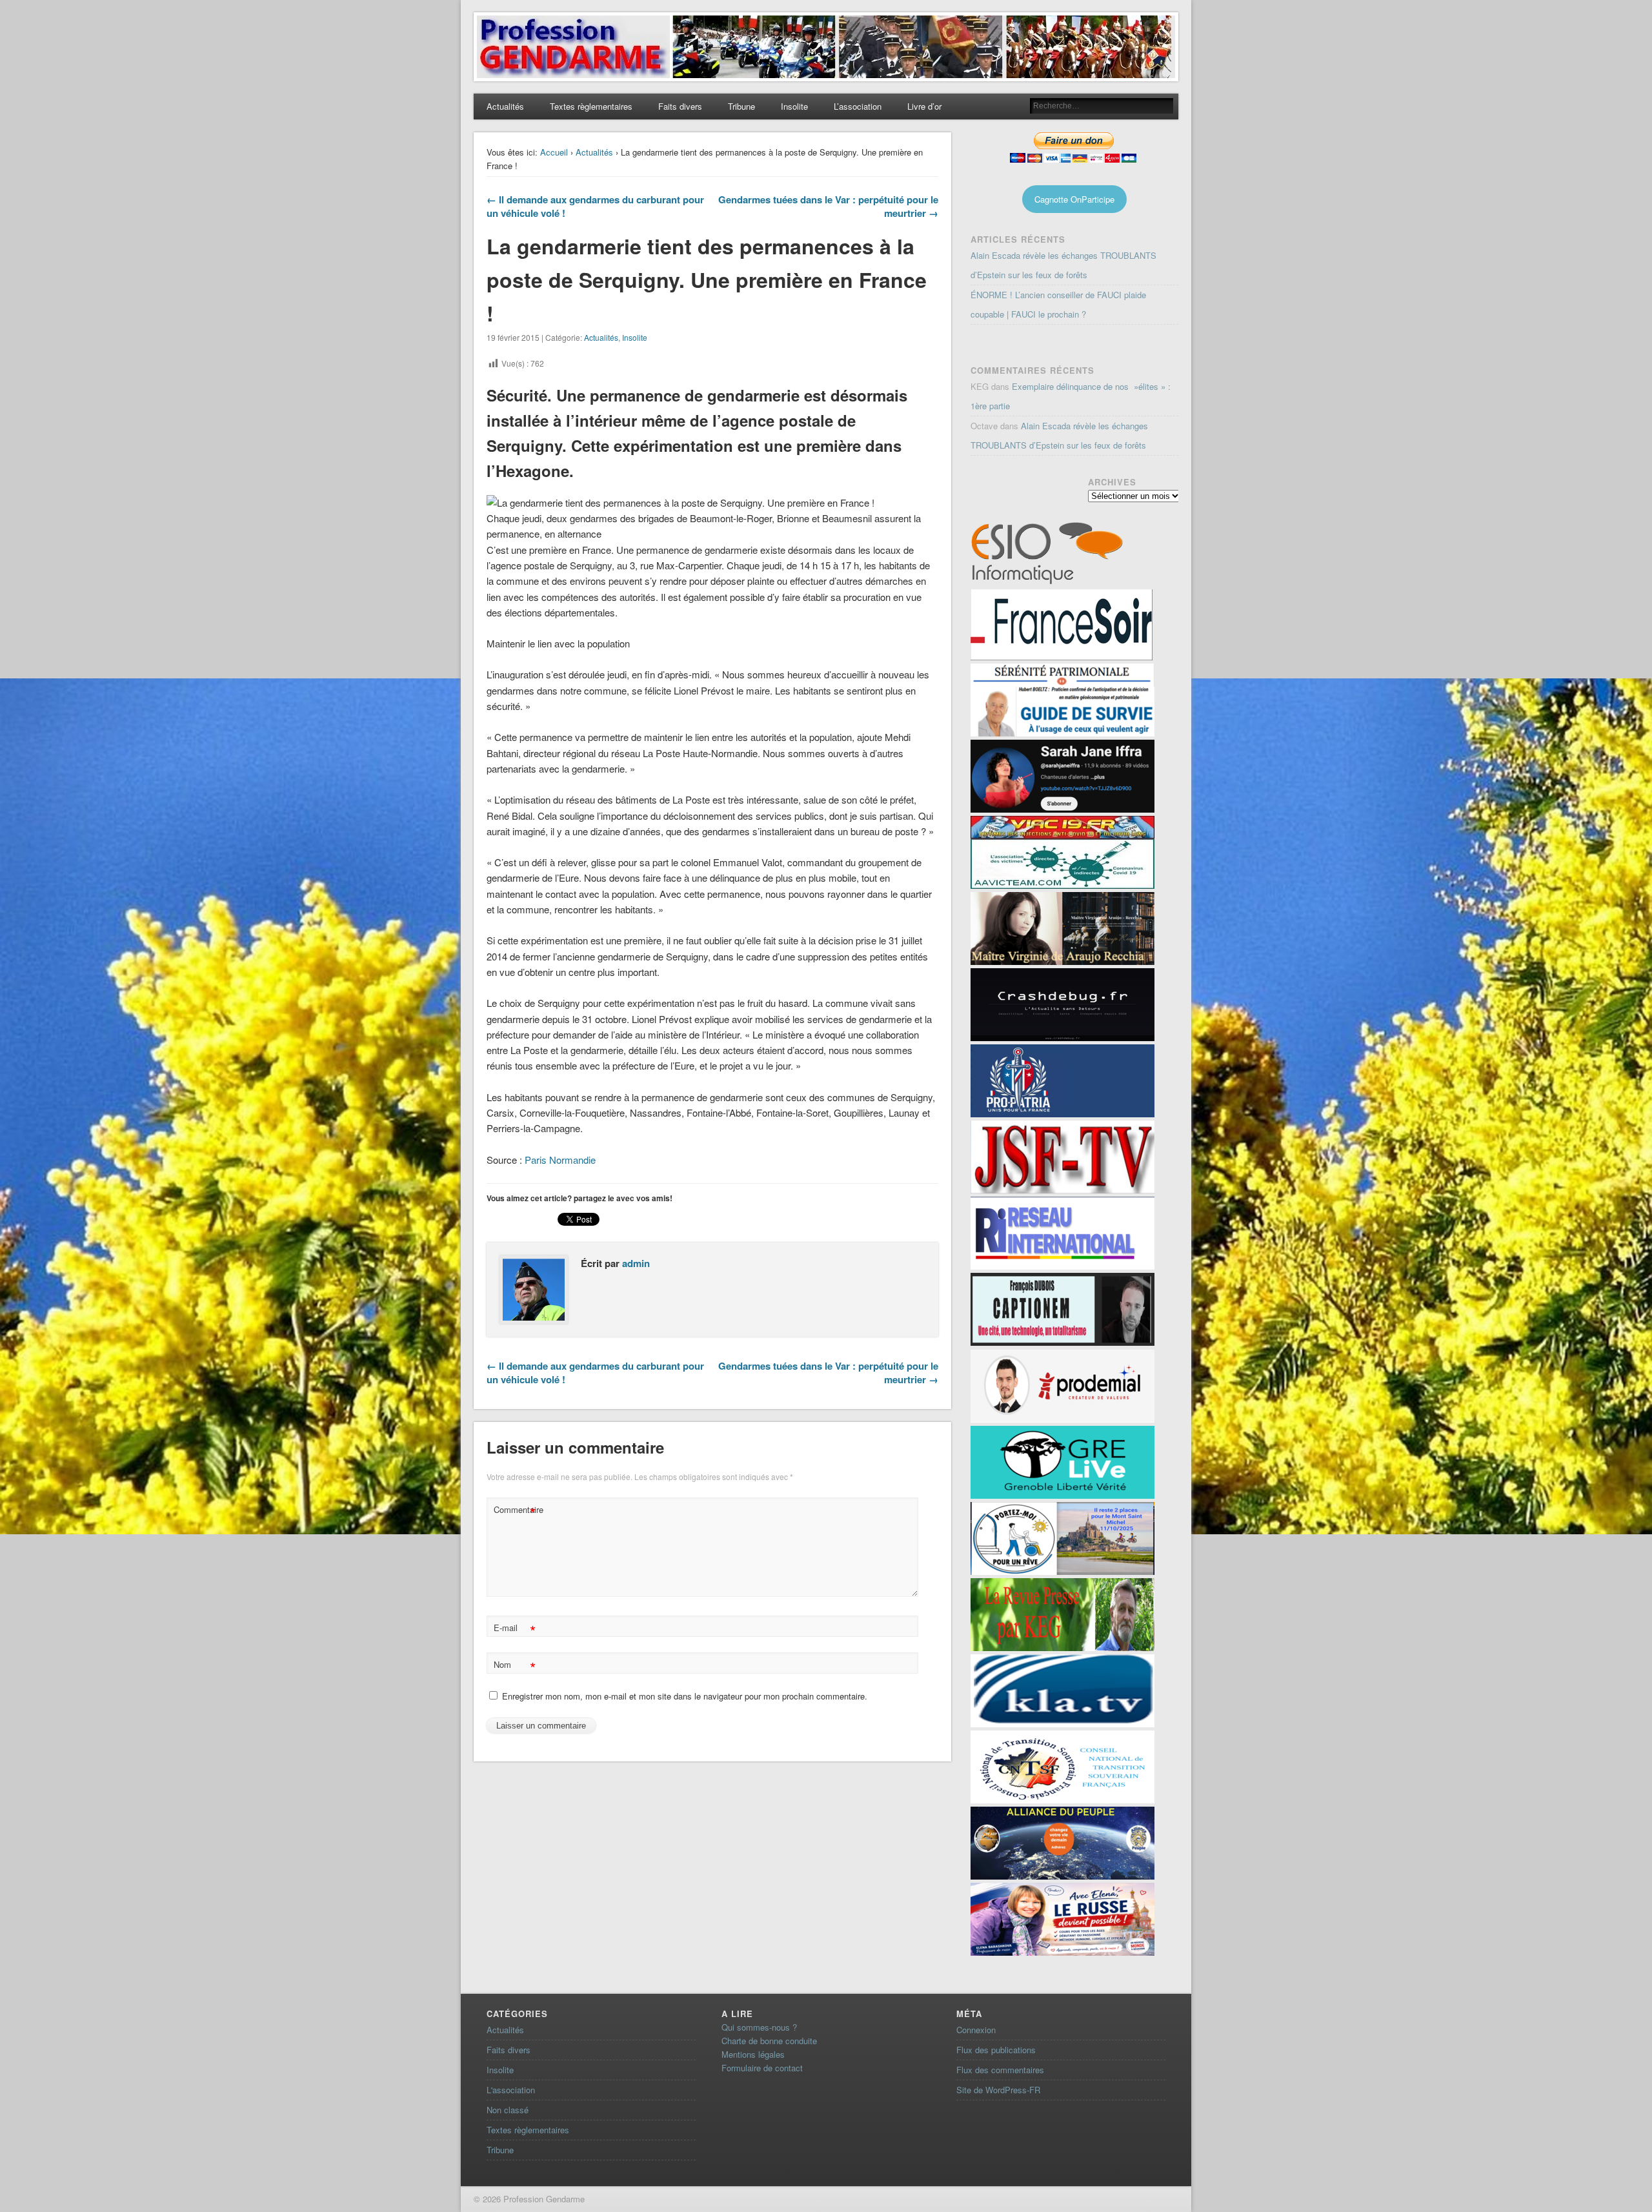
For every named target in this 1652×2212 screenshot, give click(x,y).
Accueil (554, 152)
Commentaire (516, 1511)
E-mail (515, 1629)
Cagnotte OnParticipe (1074, 199)
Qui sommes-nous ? (759, 2027)
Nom (515, 1666)
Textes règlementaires (591, 106)
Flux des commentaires (1000, 2070)
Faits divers (680, 106)
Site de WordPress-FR (998, 2090)
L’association (858, 106)
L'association (511, 2090)
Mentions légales (753, 2054)
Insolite (794, 106)
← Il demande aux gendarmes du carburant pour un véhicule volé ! (595, 206)
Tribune (741, 106)
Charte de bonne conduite (769, 2041)
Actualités (505, 106)
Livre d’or (924, 106)
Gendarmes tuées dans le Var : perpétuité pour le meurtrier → (828, 206)
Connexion (976, 2030)
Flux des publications (996, 2050)
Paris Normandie (560, 1160)
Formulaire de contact (762, 2068)
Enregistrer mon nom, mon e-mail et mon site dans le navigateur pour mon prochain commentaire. (685, 1696)
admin (636, 1263)
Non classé (508, 2110)
